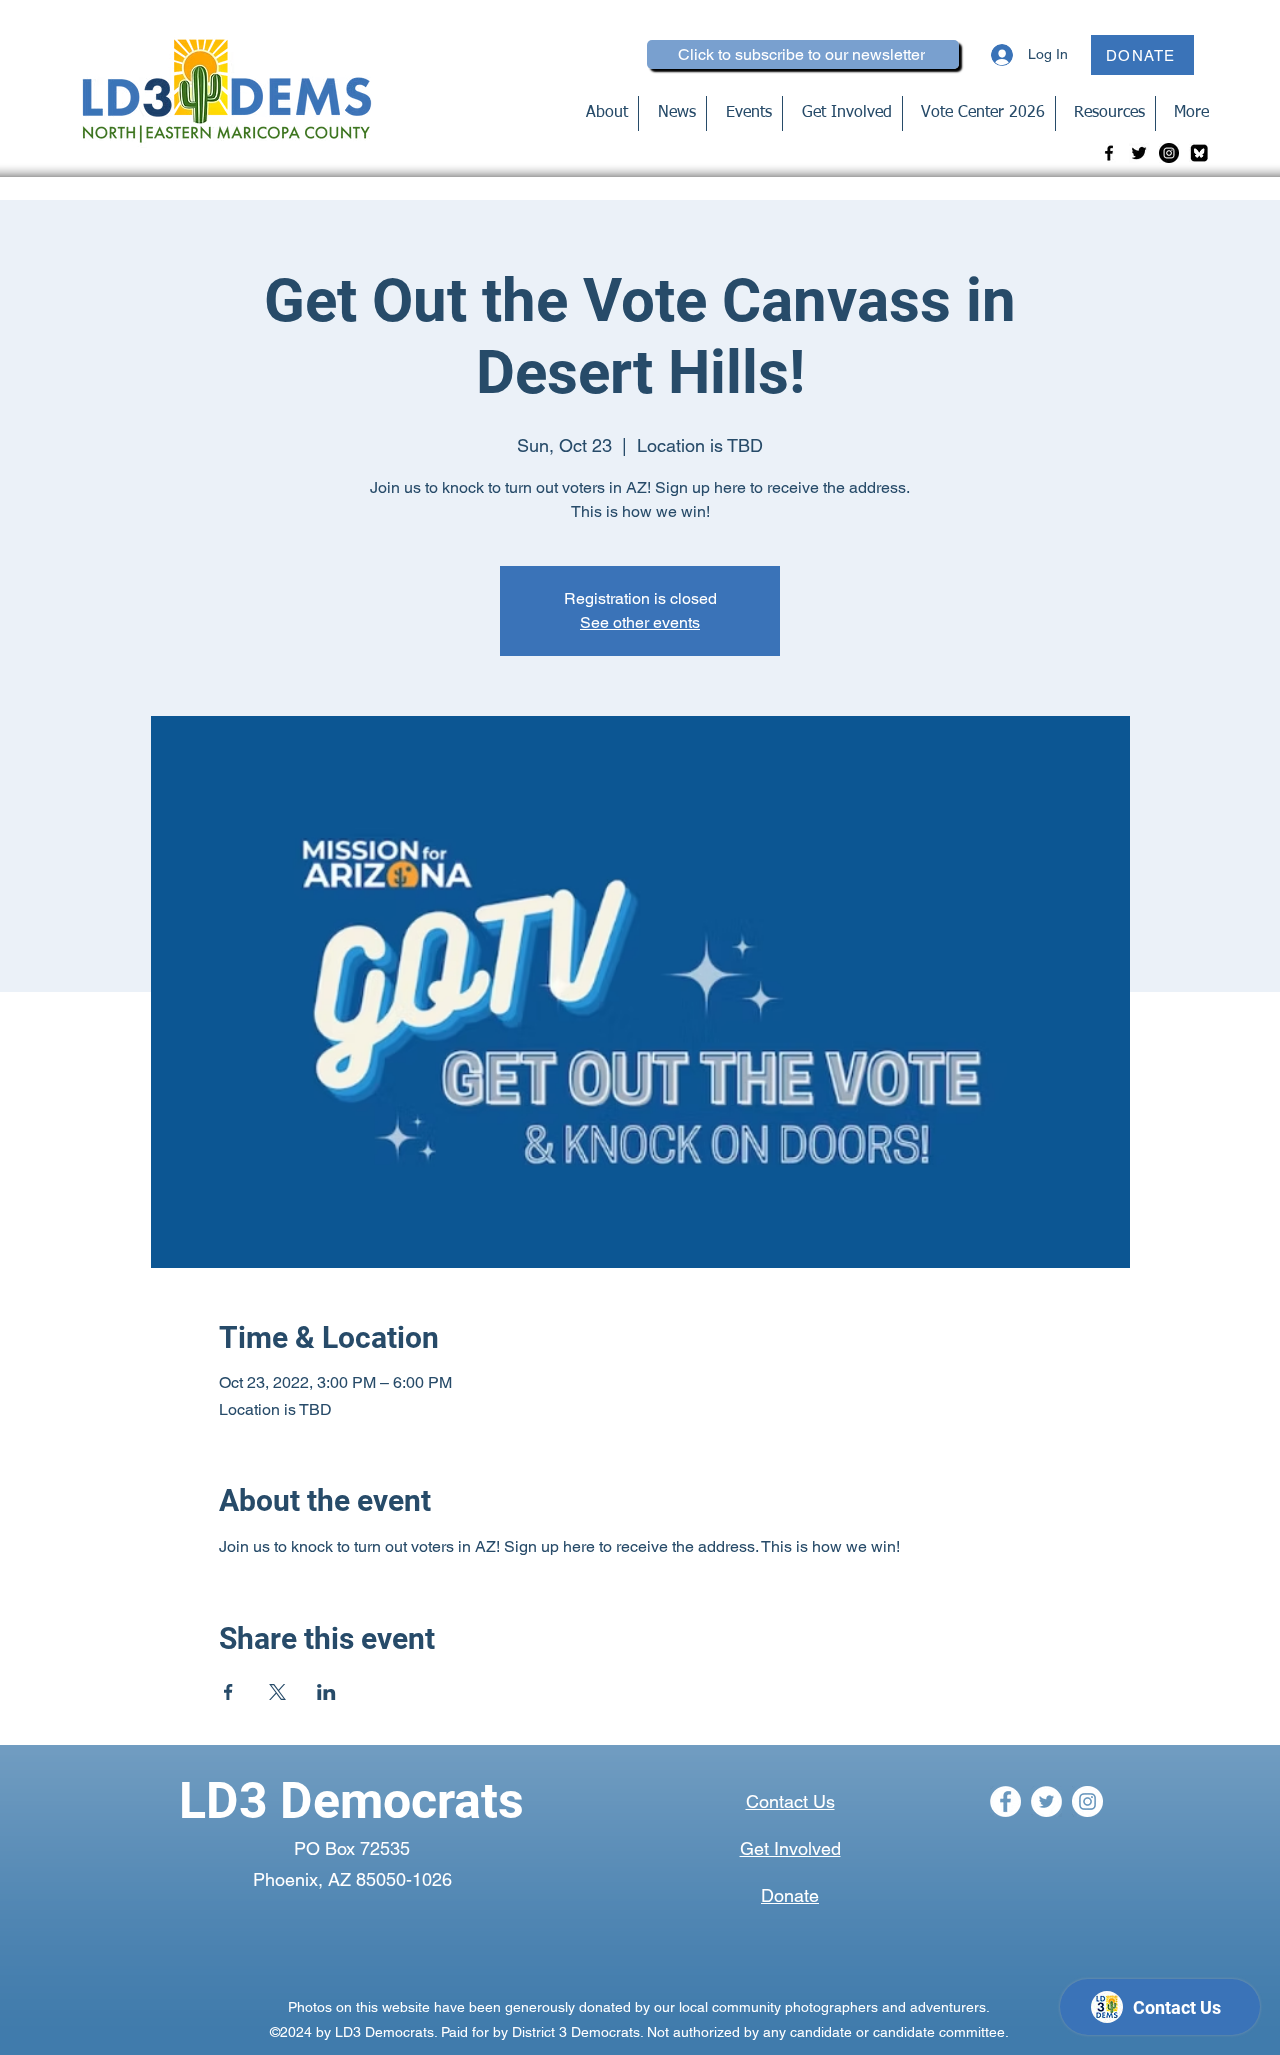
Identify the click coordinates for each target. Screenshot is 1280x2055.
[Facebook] (1109, 153)
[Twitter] (1139, 153)
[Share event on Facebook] (228, 1692)
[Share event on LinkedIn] (326, 1692)
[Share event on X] (277, 1692)
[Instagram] (1169, 153)
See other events (640, 622)
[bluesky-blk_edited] (1199, 153)
